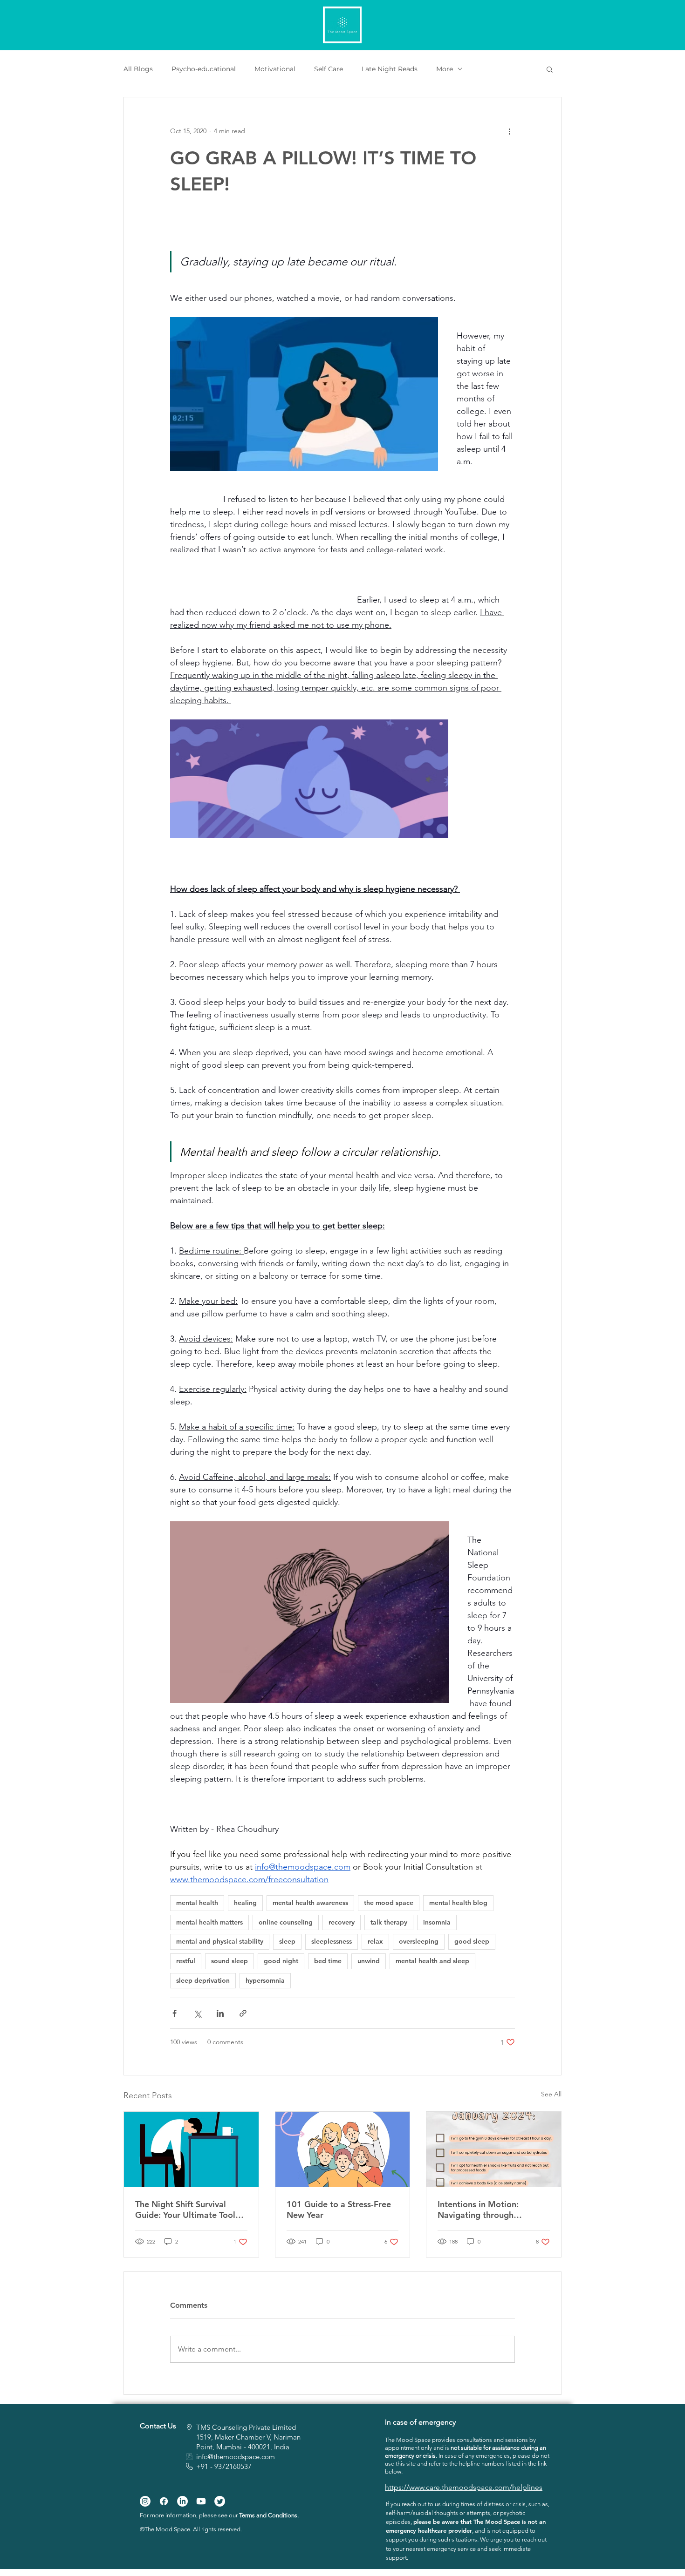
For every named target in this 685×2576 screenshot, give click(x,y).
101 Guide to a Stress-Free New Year (339, 2210)
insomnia (437, 1922)
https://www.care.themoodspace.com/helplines (464, 2487)
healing (245, 1903)
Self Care (329, 69)
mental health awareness (310, 1903)
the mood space (389, 1903)
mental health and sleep (432, 1961)
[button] (550, 69)
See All (551, 2094)
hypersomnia (265, 1980)
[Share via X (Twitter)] (197, 2013)
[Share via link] (243, 2013)
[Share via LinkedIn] (220, 2013)
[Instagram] (145, 2501)
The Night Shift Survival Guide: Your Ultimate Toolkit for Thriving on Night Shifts (190, 2210)
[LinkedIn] (182, 2501)
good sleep (472, 1941)
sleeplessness (332, 1941)
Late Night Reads (390, 69)
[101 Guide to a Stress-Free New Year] (343, 2149)
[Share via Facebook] (175, 2013)
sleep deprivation (203, 1980)
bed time (328, 1961)
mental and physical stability (220, 1941)
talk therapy (389, 1922)
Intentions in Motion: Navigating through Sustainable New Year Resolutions (479, 2210)
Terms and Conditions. (269, 2515)
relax (375, 1941)
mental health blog (458, 1903)
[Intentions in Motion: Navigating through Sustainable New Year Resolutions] (494, 2149)
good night (281, 1961)
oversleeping (419, 1941)
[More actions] (509, 131)
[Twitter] (220, 2501)
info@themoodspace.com (236, 2457)
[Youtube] (201, 2501)
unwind (369, 1961)
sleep (287, 1941)
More (445, 69)
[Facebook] (164, 2501)
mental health (197, 1903)
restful (186, 1961)
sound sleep (229, 1961)
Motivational (275, 69)
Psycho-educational (204, 69)
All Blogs (138, 69)
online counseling (286, 1922)
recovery (342, 1922)
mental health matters (209, 1922)
